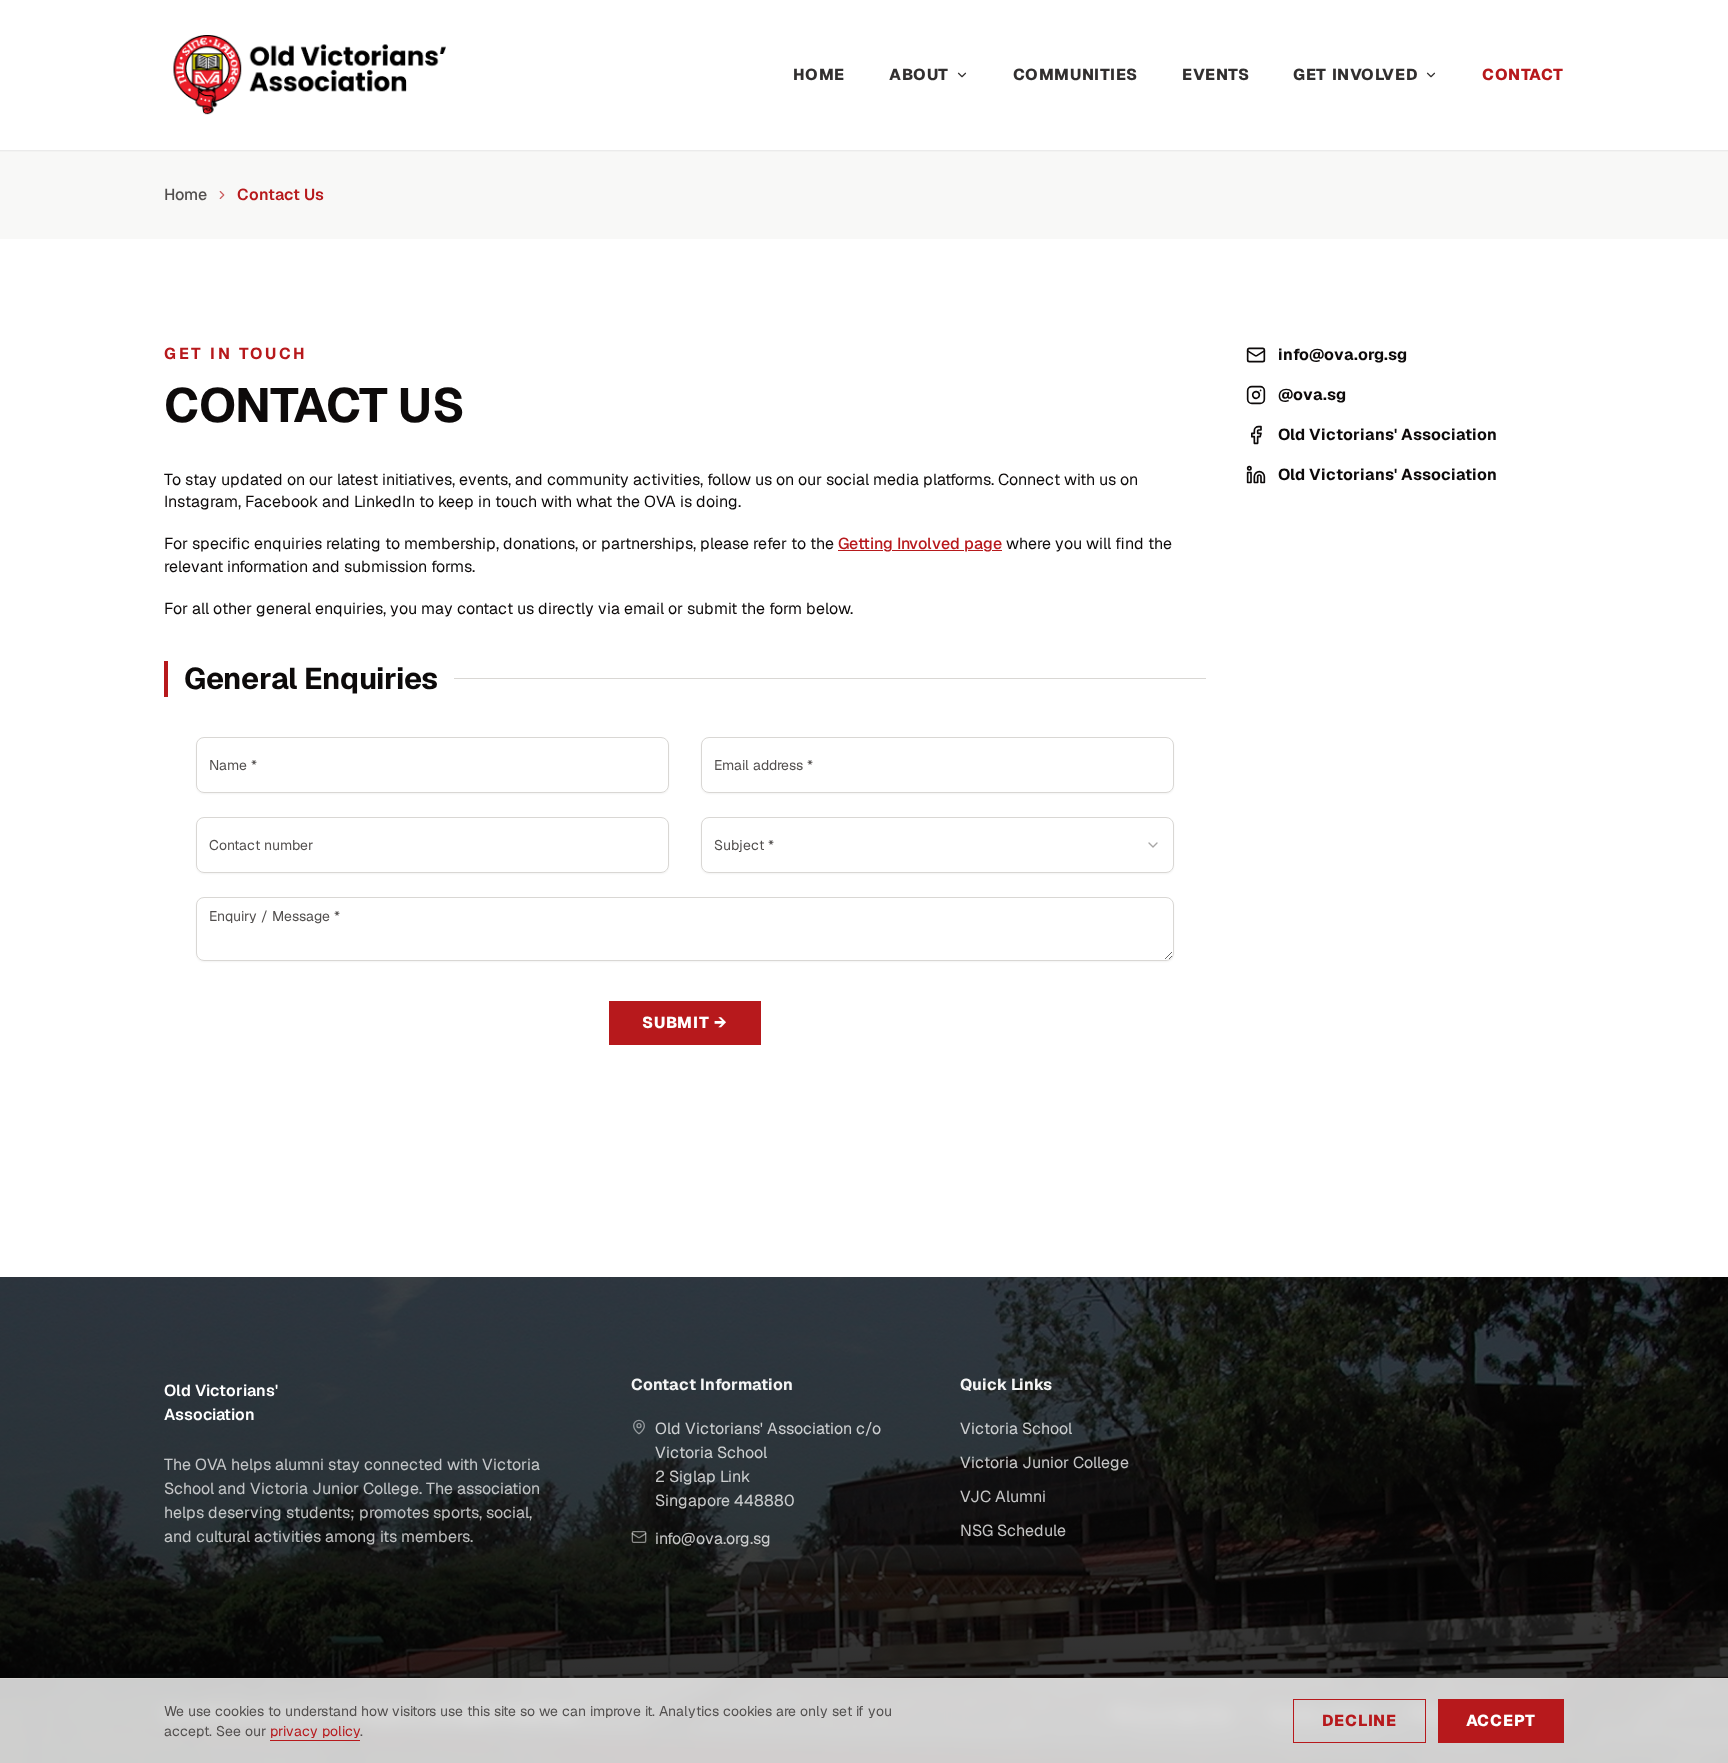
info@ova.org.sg (1342, 354)
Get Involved (1355, 74)
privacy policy (315, 1731)
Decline (1359, 1720)
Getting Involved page (920, 543)
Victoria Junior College (1044, 1462)
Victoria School (1016, 1428)
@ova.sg (1312, 394)
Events (1215, 74)
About (919, 74)
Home (819, 74)
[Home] (335, 75)
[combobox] (937, 845)
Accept (1501, 1720)
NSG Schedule (1013, 1530)
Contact (1523, 74)
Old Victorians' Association (1387, 434)
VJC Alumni (1003, 1496)
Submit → (685, 1022)
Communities (1075, 74)
